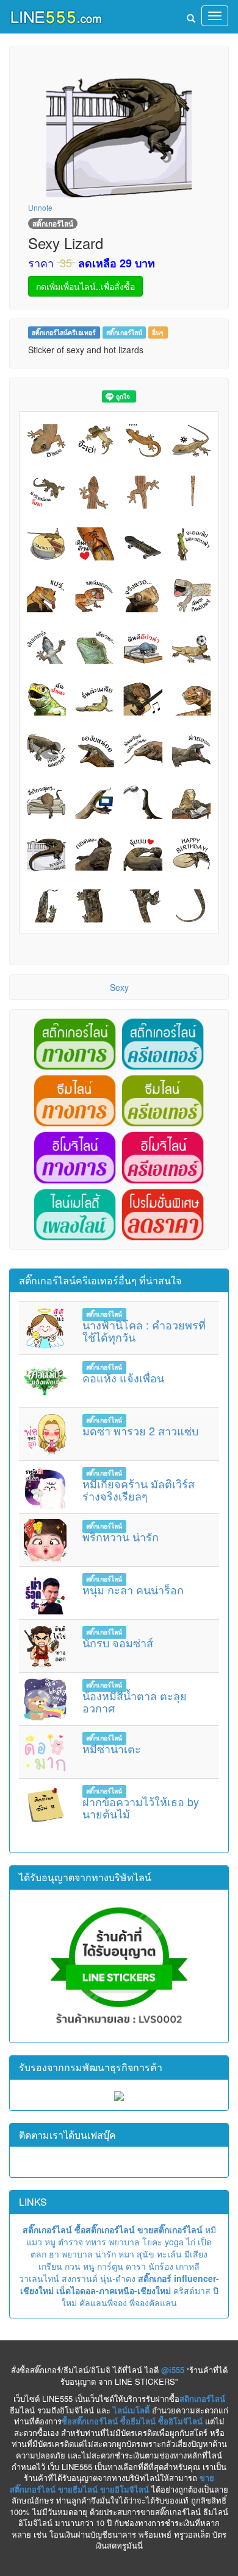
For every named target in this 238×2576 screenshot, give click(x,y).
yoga (174, 2242)
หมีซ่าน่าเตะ (112, 1748)
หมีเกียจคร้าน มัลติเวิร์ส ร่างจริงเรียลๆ (139, 1490)
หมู (50, 2242)
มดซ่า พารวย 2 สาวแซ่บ (140, 1431)
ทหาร (96, 2242)
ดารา (136, 2266)
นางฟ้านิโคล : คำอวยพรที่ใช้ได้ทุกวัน (144, 1331)
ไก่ (191, 2242)
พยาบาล (124, 2242)
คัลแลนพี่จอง (103, 2303)
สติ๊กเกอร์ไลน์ (124, 332)
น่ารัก (106, 2254)
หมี (211, 2229)
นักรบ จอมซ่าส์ (118, 1642)
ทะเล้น (169, 2254)
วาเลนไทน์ (39, 2278)
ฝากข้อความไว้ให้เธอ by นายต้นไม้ (141, 1807)
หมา (126, 2254)
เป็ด (205, 2242)
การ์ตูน (110, 2266)
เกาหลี (188, 2266)
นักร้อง (161, 2266)
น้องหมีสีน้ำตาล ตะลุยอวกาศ (135, 1701)
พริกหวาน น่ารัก (121, 1536)
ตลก (38, 2254)
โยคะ (152, 2242)
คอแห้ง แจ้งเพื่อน (123, 1378)
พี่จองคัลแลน (153, 2303)
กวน (73, 2266)
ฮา (54, 2254)
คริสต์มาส (192, 2290)
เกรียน (50, 2266)
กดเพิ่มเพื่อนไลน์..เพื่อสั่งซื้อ (85, 286)
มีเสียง (196, 2254)
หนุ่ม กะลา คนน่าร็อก (133, 1589)
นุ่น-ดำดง (118, 2278)
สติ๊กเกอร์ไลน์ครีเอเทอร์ (64, 332)
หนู (89, 2266)
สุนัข (146, 2254)
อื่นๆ (158, 332)
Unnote (40, 207)
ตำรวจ (70, 2242)
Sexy (119, 987)
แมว (34, 2242)
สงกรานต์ (80, 2278)
